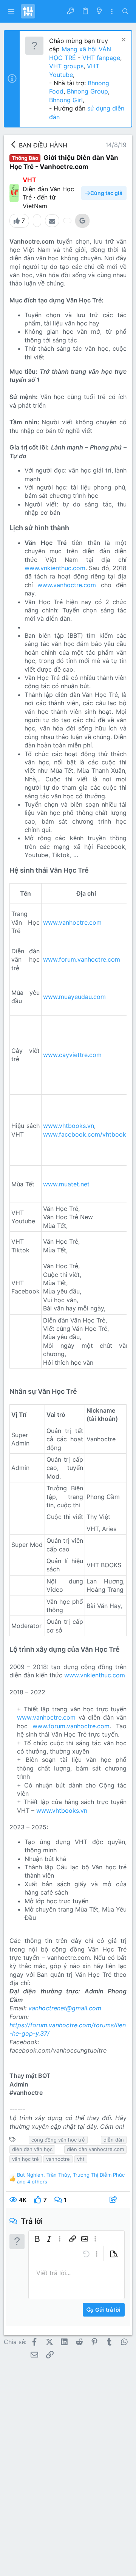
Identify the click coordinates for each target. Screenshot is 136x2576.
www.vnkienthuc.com (55, 568)
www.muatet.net (66, 1184)
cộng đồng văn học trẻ (58, 2140)
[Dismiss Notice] (123, 41)
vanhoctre (58, 2159)
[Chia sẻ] (114, 2200)
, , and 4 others (71, 2178)
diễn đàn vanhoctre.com (95, 2149)
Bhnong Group (87, 91)
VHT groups (66, 66)
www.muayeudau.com (74, 997)
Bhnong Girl (66, 100)
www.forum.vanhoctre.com (82, 959)
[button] (11, 11)
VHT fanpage (101, 58)
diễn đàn (114, 2140)
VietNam (35, 206)
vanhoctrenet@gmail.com (65, 2008)
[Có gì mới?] (99, 11)
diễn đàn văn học (32, 2149)
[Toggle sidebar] (112, 12)
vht (81, 2159)
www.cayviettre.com (72, 1055)
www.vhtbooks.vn (69, 1126)
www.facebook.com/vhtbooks (86, 1134)
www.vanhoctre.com (67, 585)
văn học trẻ (25, 2159)
